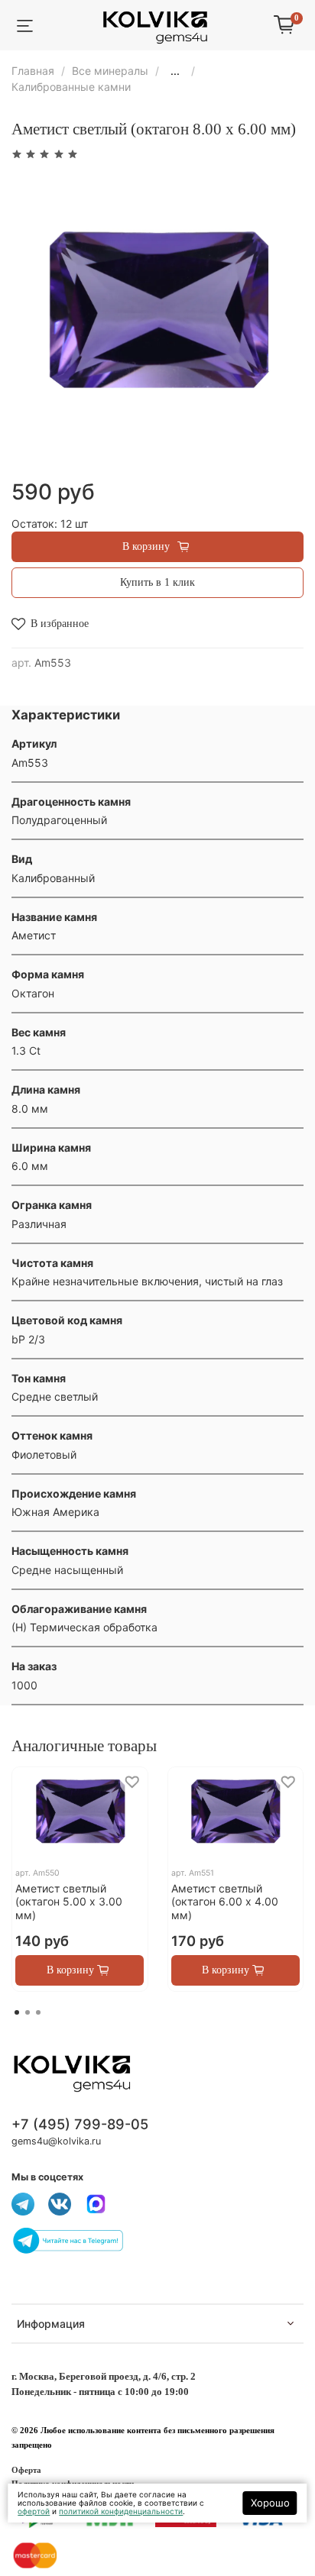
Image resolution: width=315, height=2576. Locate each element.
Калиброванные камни (71, 87)
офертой (34, 2511)
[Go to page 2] (28, 2012)
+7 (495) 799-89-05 (80, 2124)
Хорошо (270, 2503)
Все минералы (110, 71)
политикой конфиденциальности (121, 2511)
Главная (33, 71)
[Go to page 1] (17, 2012)
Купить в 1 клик (157, 582)
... (175, 71)
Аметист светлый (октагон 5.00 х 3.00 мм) (69, 1902)
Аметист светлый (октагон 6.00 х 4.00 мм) (225, 1902)
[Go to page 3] (38, 2012)
